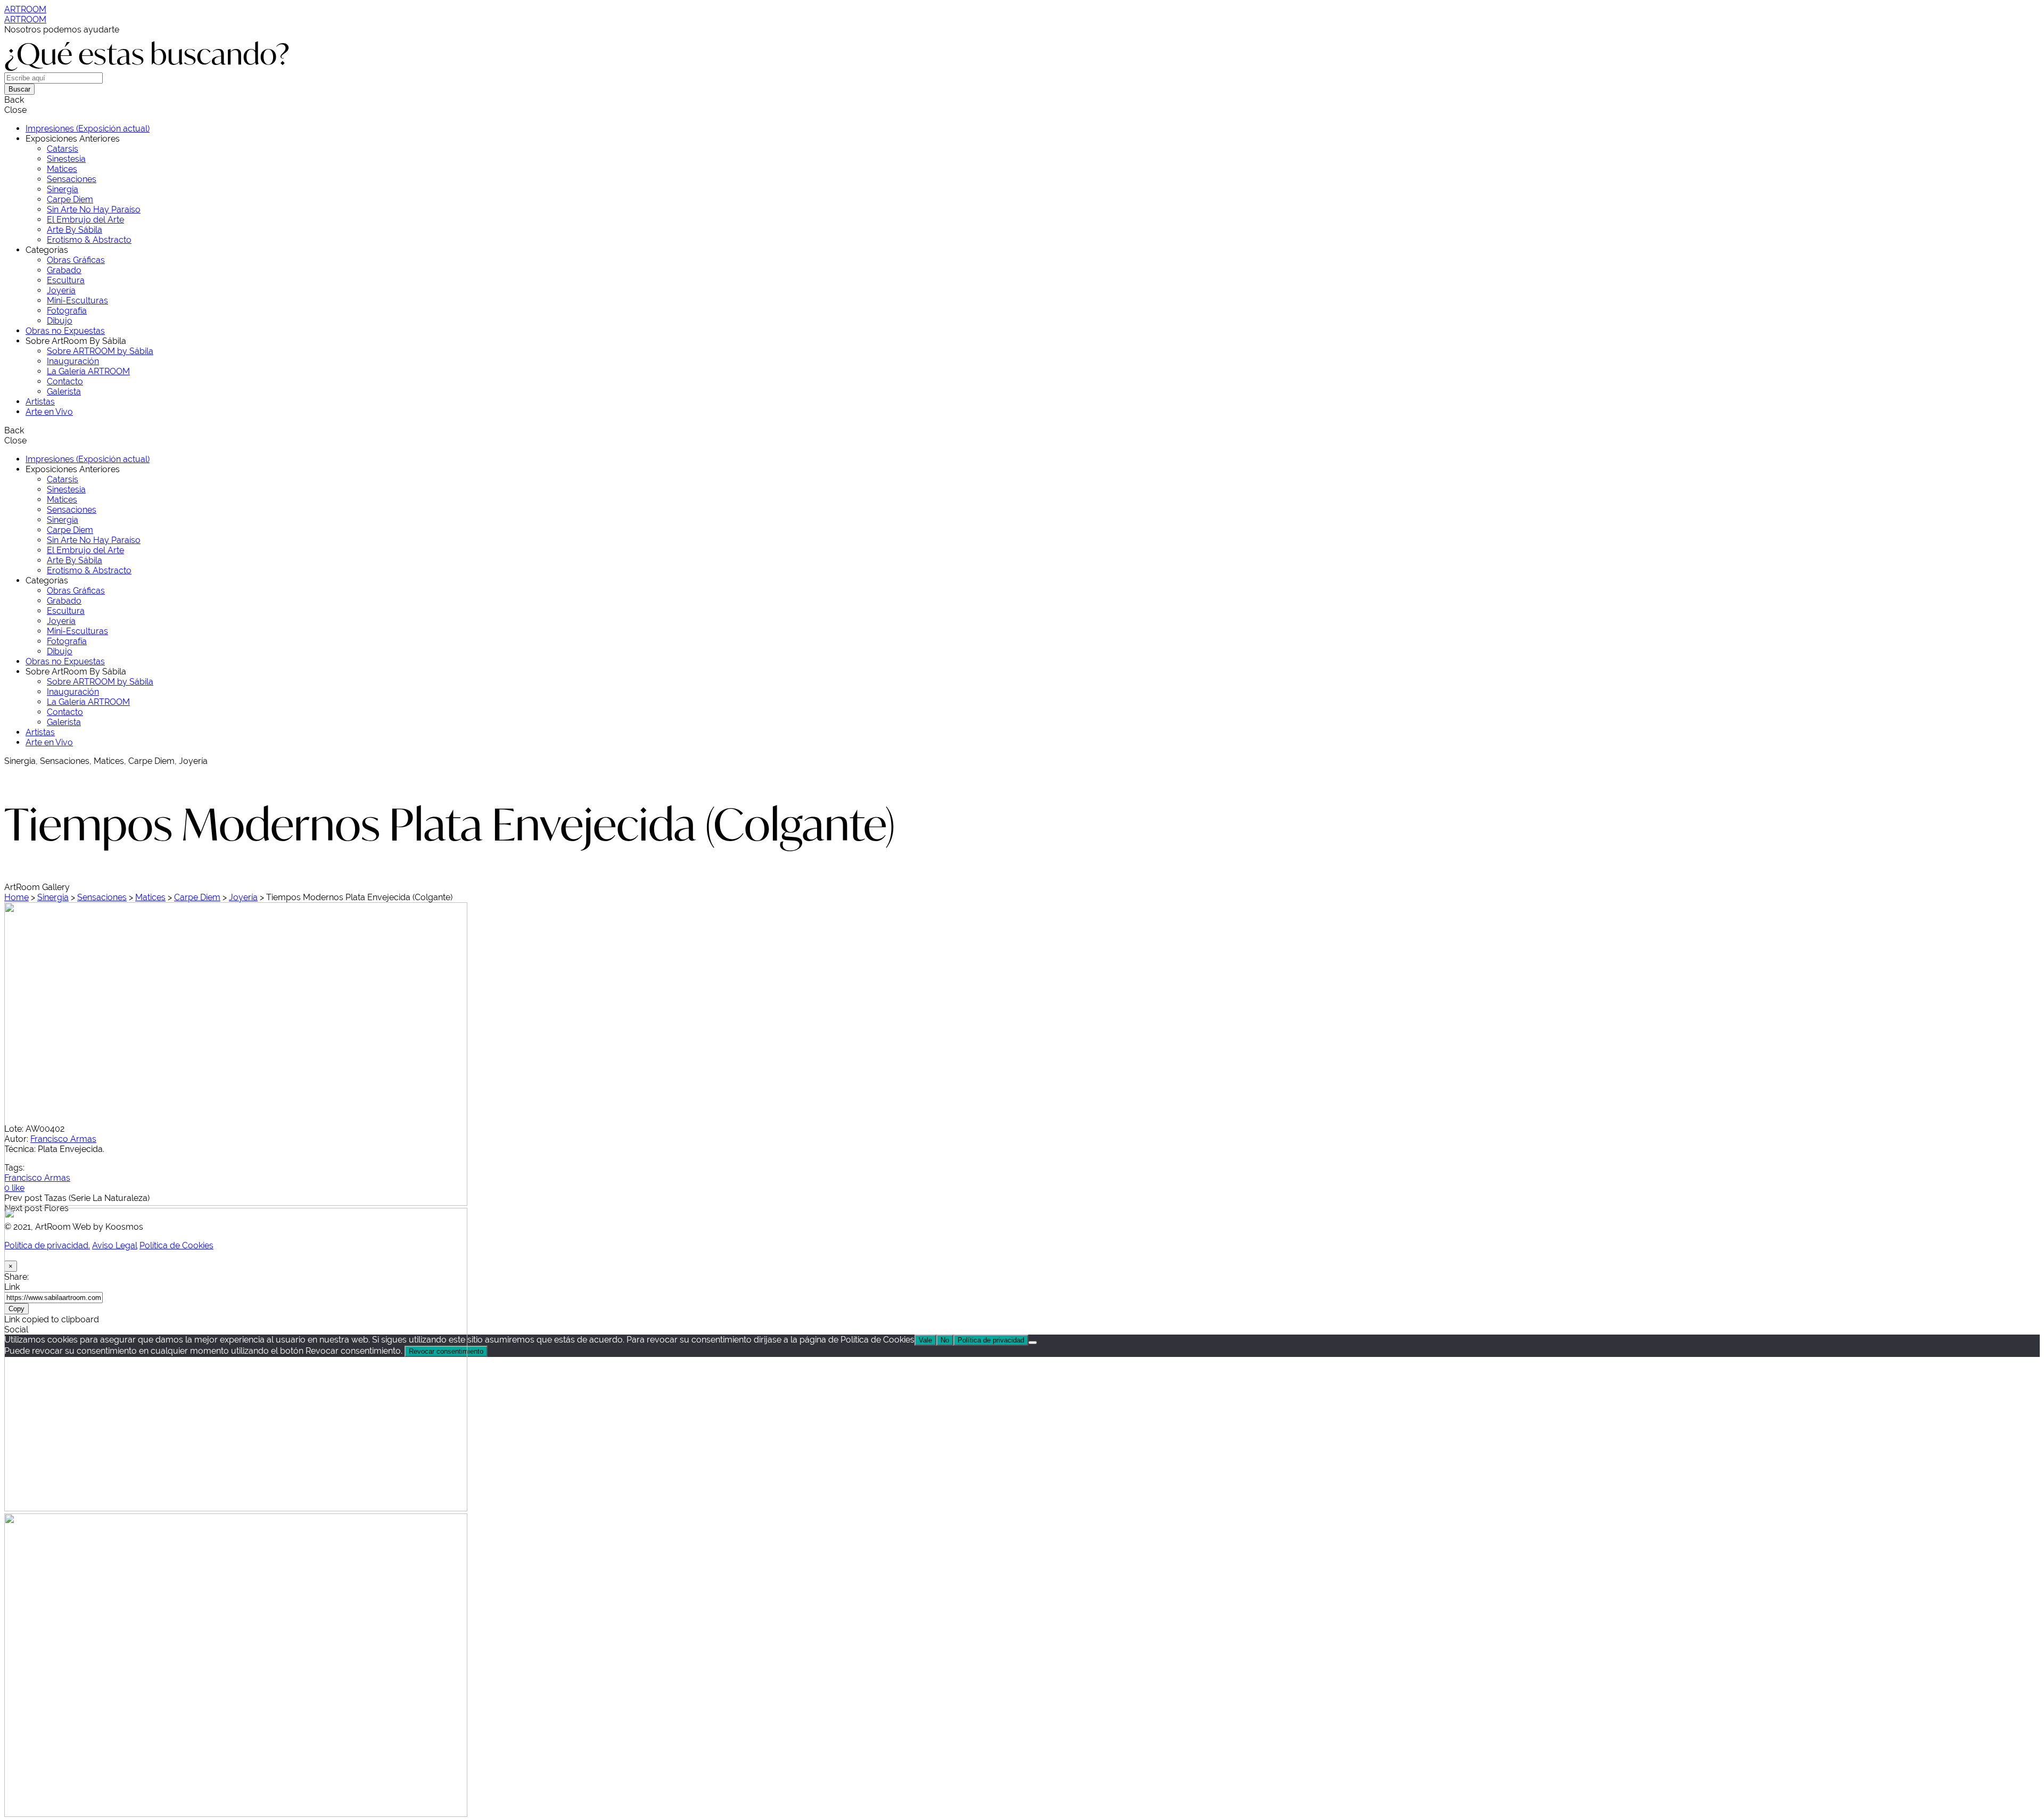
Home (17, 897)
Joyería (243, 897)
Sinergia (53, 897)
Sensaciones (102, 897)
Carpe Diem (197, 897)
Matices (150, 897)
